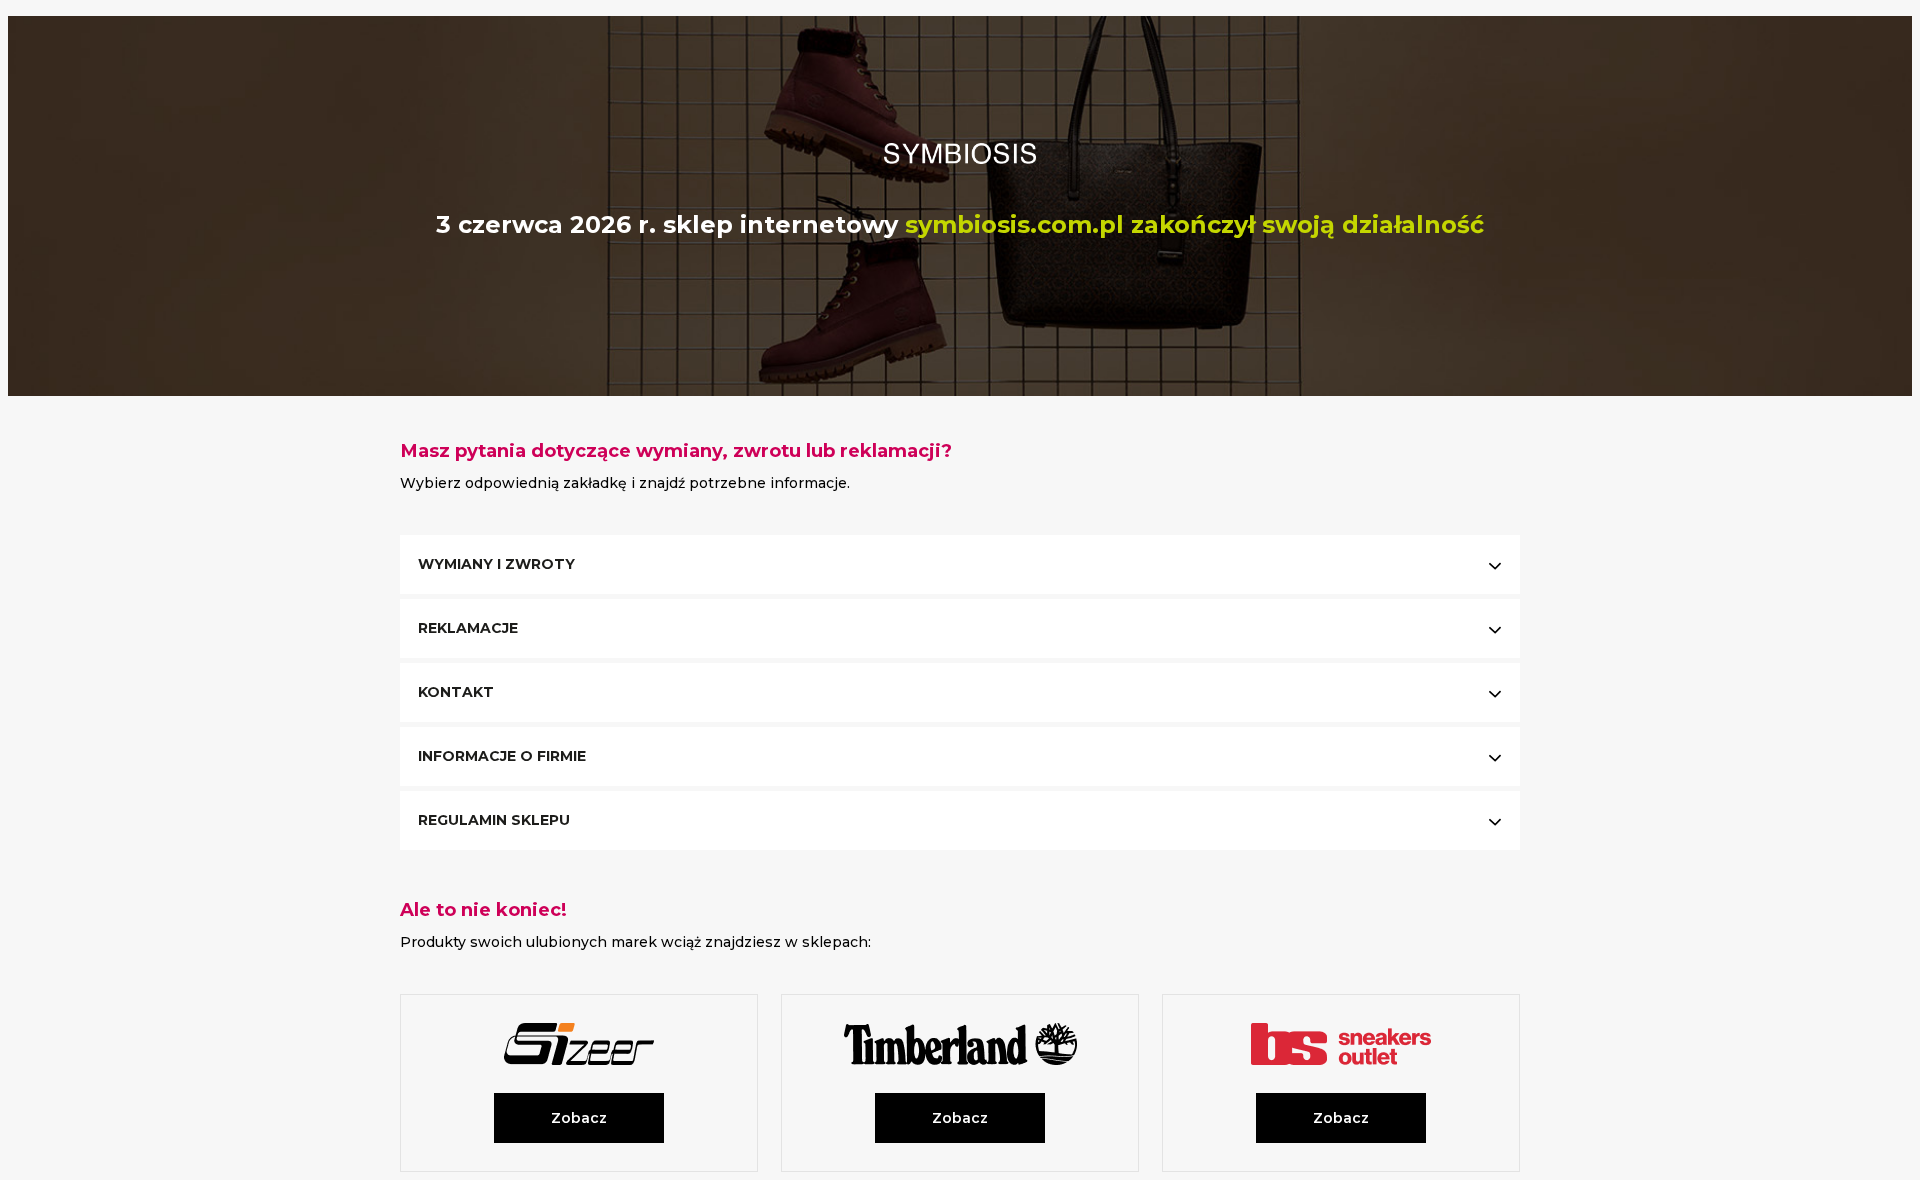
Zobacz (579, 1118)
